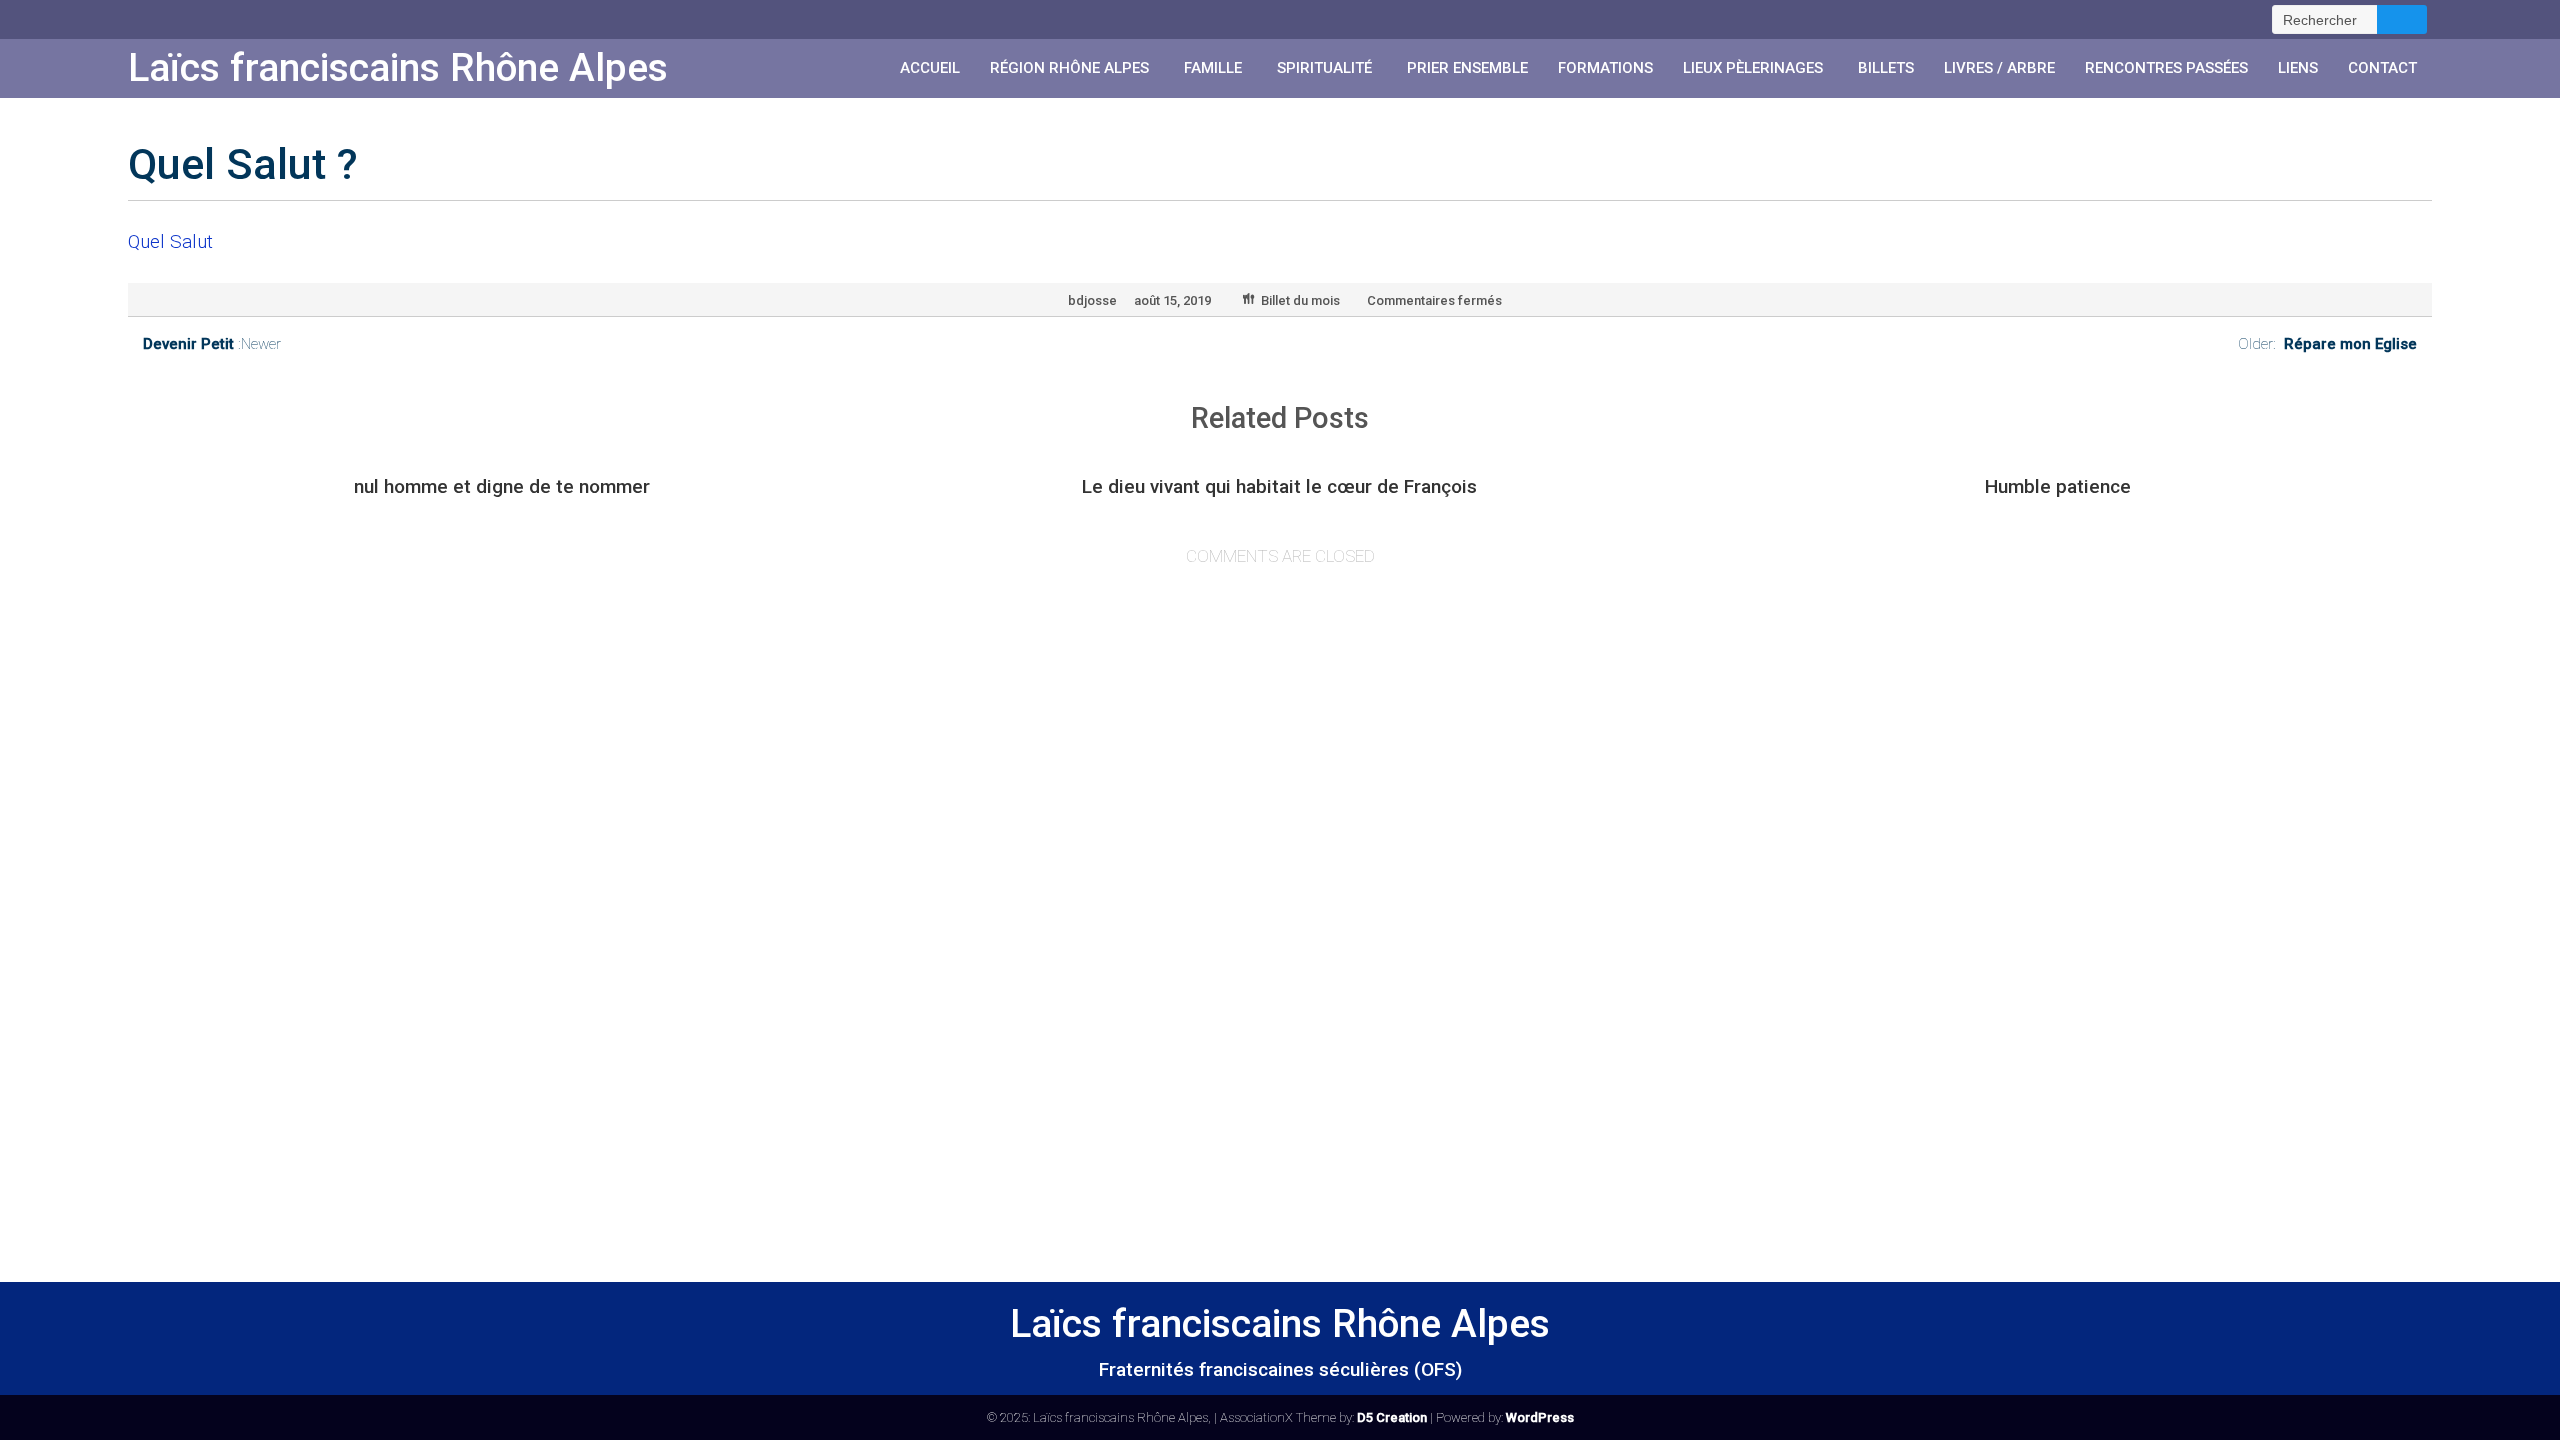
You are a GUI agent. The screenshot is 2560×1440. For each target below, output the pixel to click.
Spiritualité (1324, 68)
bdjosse (1092, 300)
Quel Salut (170, 241)
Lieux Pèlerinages (1753, 68)
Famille (1213, 68)
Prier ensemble (1467, 68)
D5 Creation (1392, 1417)
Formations (1605, 68)
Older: (2327, 344)
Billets (1886, 68)
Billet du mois (1300, 300)
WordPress (1540, 1417)
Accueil (930, 68)
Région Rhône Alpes (1069, 68)
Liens (2298, 68)
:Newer (212, 344)
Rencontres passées (2166, 68)
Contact (2382, 68)
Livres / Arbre (1999, 68)
